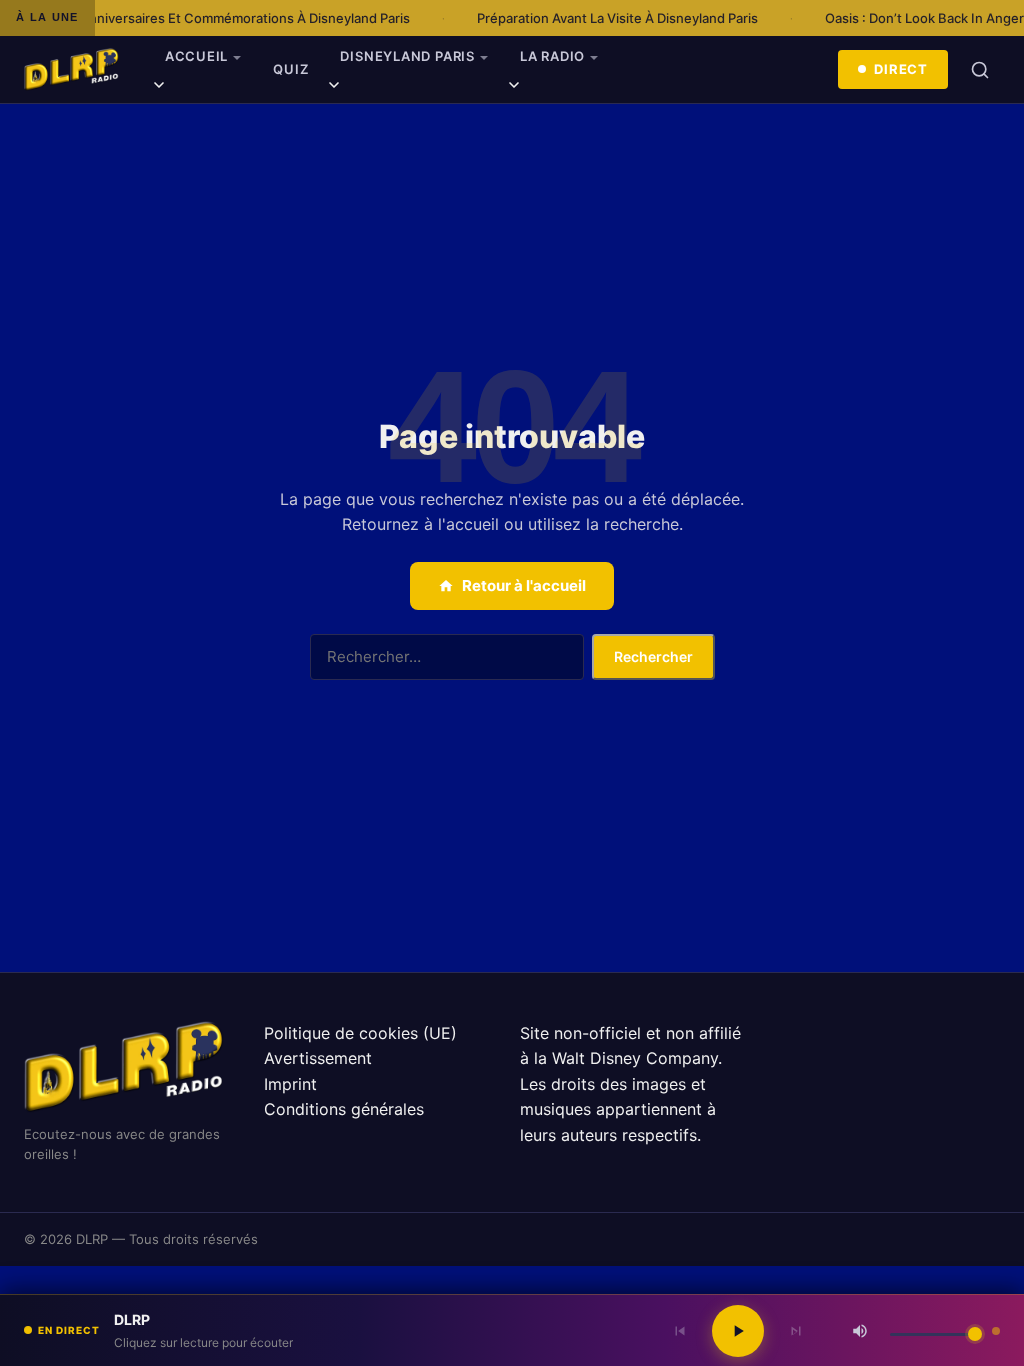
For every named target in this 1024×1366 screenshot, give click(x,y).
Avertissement (318, 1058)
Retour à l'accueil (524, 585)
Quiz (290, 69)
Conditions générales (344, 1109)
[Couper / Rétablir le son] (860, 1331)
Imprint (290, 1084)
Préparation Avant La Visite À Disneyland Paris (593, 18)
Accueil (196, 56)
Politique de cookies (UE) (360, 1033)
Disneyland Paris (407, 56)
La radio (552, 56)
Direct (901, 69)
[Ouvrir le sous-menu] (159, 88)
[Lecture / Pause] (738, 1331)
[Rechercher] (980, 70)
